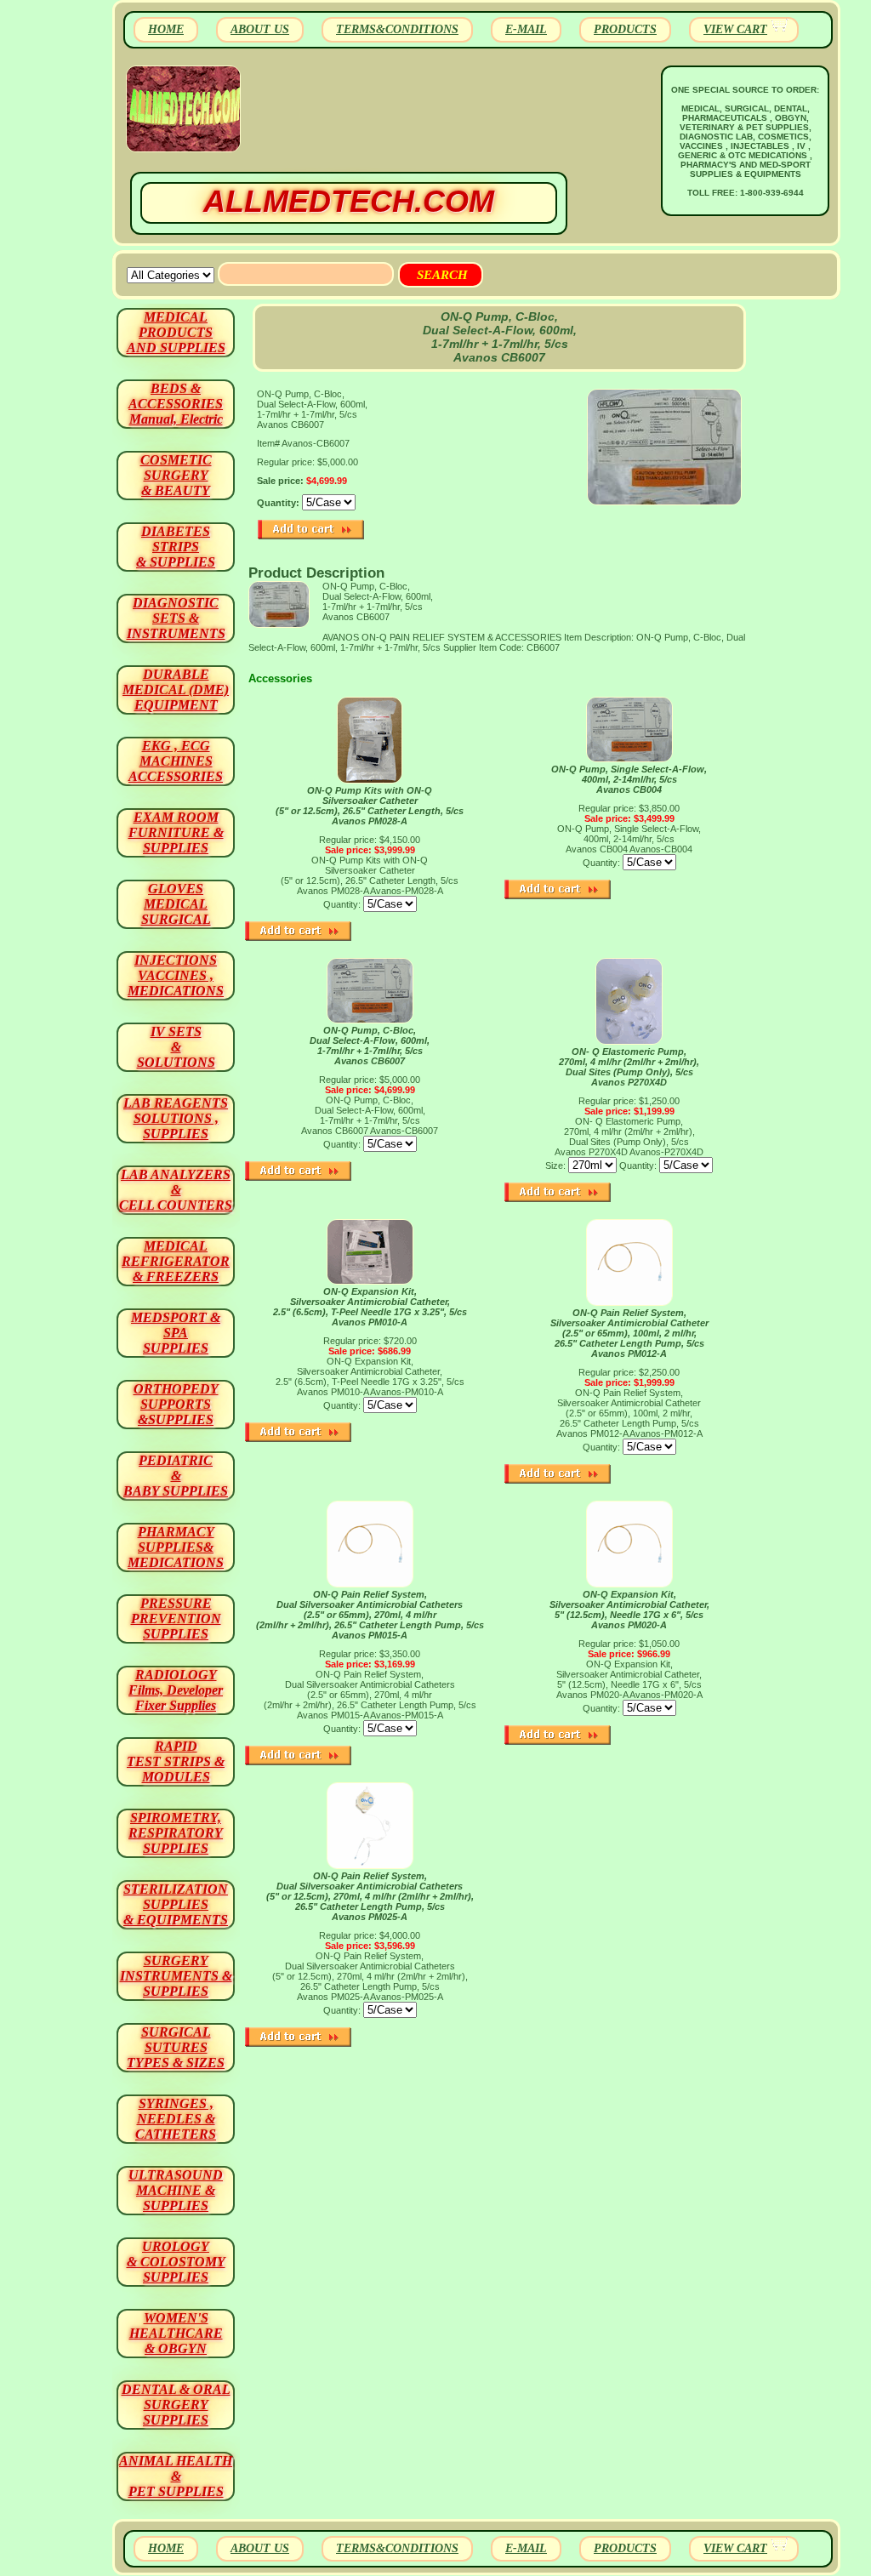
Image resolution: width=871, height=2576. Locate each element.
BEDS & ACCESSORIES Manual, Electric (176, 404)
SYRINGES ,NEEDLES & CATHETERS (176, 2119)
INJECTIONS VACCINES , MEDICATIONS (176, 975)
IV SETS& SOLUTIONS (176, 1047)
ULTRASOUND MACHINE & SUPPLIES (176, 2190)
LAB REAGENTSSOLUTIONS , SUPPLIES (176, 1118)
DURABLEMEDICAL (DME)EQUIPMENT (176, 690)
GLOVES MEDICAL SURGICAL (176, 904)
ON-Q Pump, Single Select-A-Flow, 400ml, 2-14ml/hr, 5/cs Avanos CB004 (629, 779)
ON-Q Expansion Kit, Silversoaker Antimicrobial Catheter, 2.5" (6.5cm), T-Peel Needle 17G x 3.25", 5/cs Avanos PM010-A (370, 1307)
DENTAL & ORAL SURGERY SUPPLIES (176, 2405)
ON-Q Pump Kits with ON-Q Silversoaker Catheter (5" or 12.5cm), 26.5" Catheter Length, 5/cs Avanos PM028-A (370, 806)
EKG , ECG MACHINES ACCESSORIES (176, 761)
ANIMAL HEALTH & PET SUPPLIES (176, 2476)
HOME (166, 29)
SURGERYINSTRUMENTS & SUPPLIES (176, 1976)
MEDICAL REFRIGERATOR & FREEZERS (176, 1261)
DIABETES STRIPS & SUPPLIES (176, 547)
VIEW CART (735, 29)
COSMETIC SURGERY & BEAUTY (176, 475)
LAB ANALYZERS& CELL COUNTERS (176, 1190)
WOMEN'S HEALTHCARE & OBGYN (176, 2333)
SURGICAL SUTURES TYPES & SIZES (176, 2047)
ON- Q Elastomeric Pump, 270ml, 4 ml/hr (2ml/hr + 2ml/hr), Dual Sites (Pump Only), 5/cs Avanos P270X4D (629, 1067)
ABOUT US (260, 29)
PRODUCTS (625, 29)
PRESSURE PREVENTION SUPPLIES (176, 1619)
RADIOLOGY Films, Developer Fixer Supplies (176, 1690)
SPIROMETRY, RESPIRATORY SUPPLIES (176, 1833)
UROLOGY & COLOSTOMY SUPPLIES (176, 2262)
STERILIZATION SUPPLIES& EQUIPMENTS (176, 1904)
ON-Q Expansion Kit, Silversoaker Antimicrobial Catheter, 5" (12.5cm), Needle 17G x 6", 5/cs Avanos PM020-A (629, 1610)
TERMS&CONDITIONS (397, 29)
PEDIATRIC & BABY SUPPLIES (176, 1476)
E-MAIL (526, 29)
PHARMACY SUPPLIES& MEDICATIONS (176, 1547)
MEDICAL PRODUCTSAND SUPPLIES (176, 332)
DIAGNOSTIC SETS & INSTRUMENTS (176, 618)
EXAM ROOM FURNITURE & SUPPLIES (176, 832)
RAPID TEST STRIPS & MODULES (176, 1761)
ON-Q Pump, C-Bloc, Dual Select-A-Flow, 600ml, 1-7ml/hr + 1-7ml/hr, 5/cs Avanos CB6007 (370, 1046)
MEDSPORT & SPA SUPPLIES (176, 1333)
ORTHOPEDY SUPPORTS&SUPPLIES (176, 1404)
